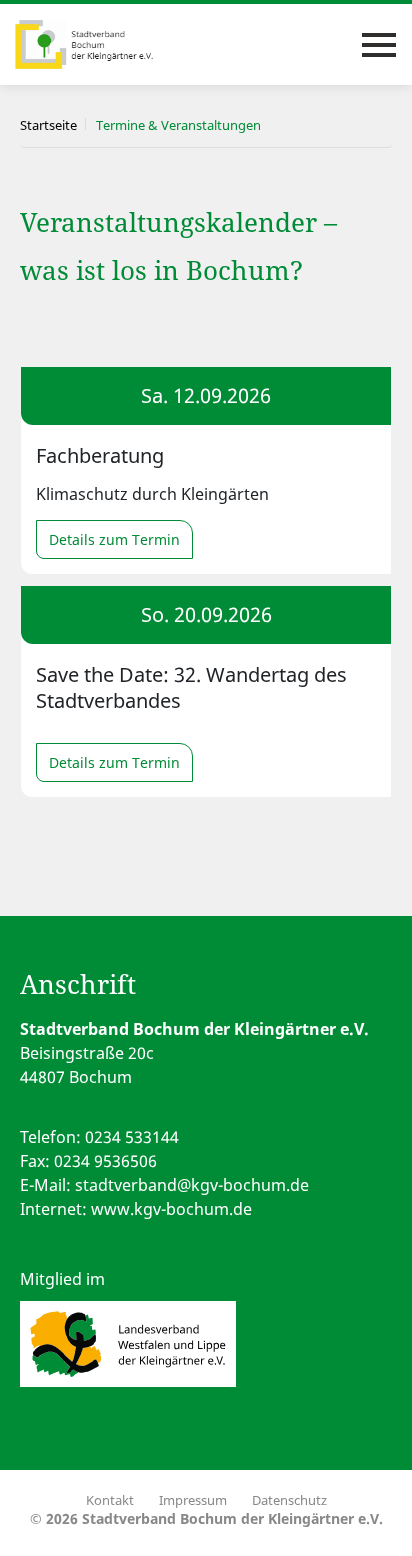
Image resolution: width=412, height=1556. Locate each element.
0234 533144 (132, 1137)
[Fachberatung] (206, 470)
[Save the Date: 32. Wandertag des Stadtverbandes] (206, 691)
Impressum (193, 1500)
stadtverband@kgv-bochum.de (192, 1185)
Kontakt (110, 1500)
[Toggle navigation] (379, 45)
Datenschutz (289, 1500)
